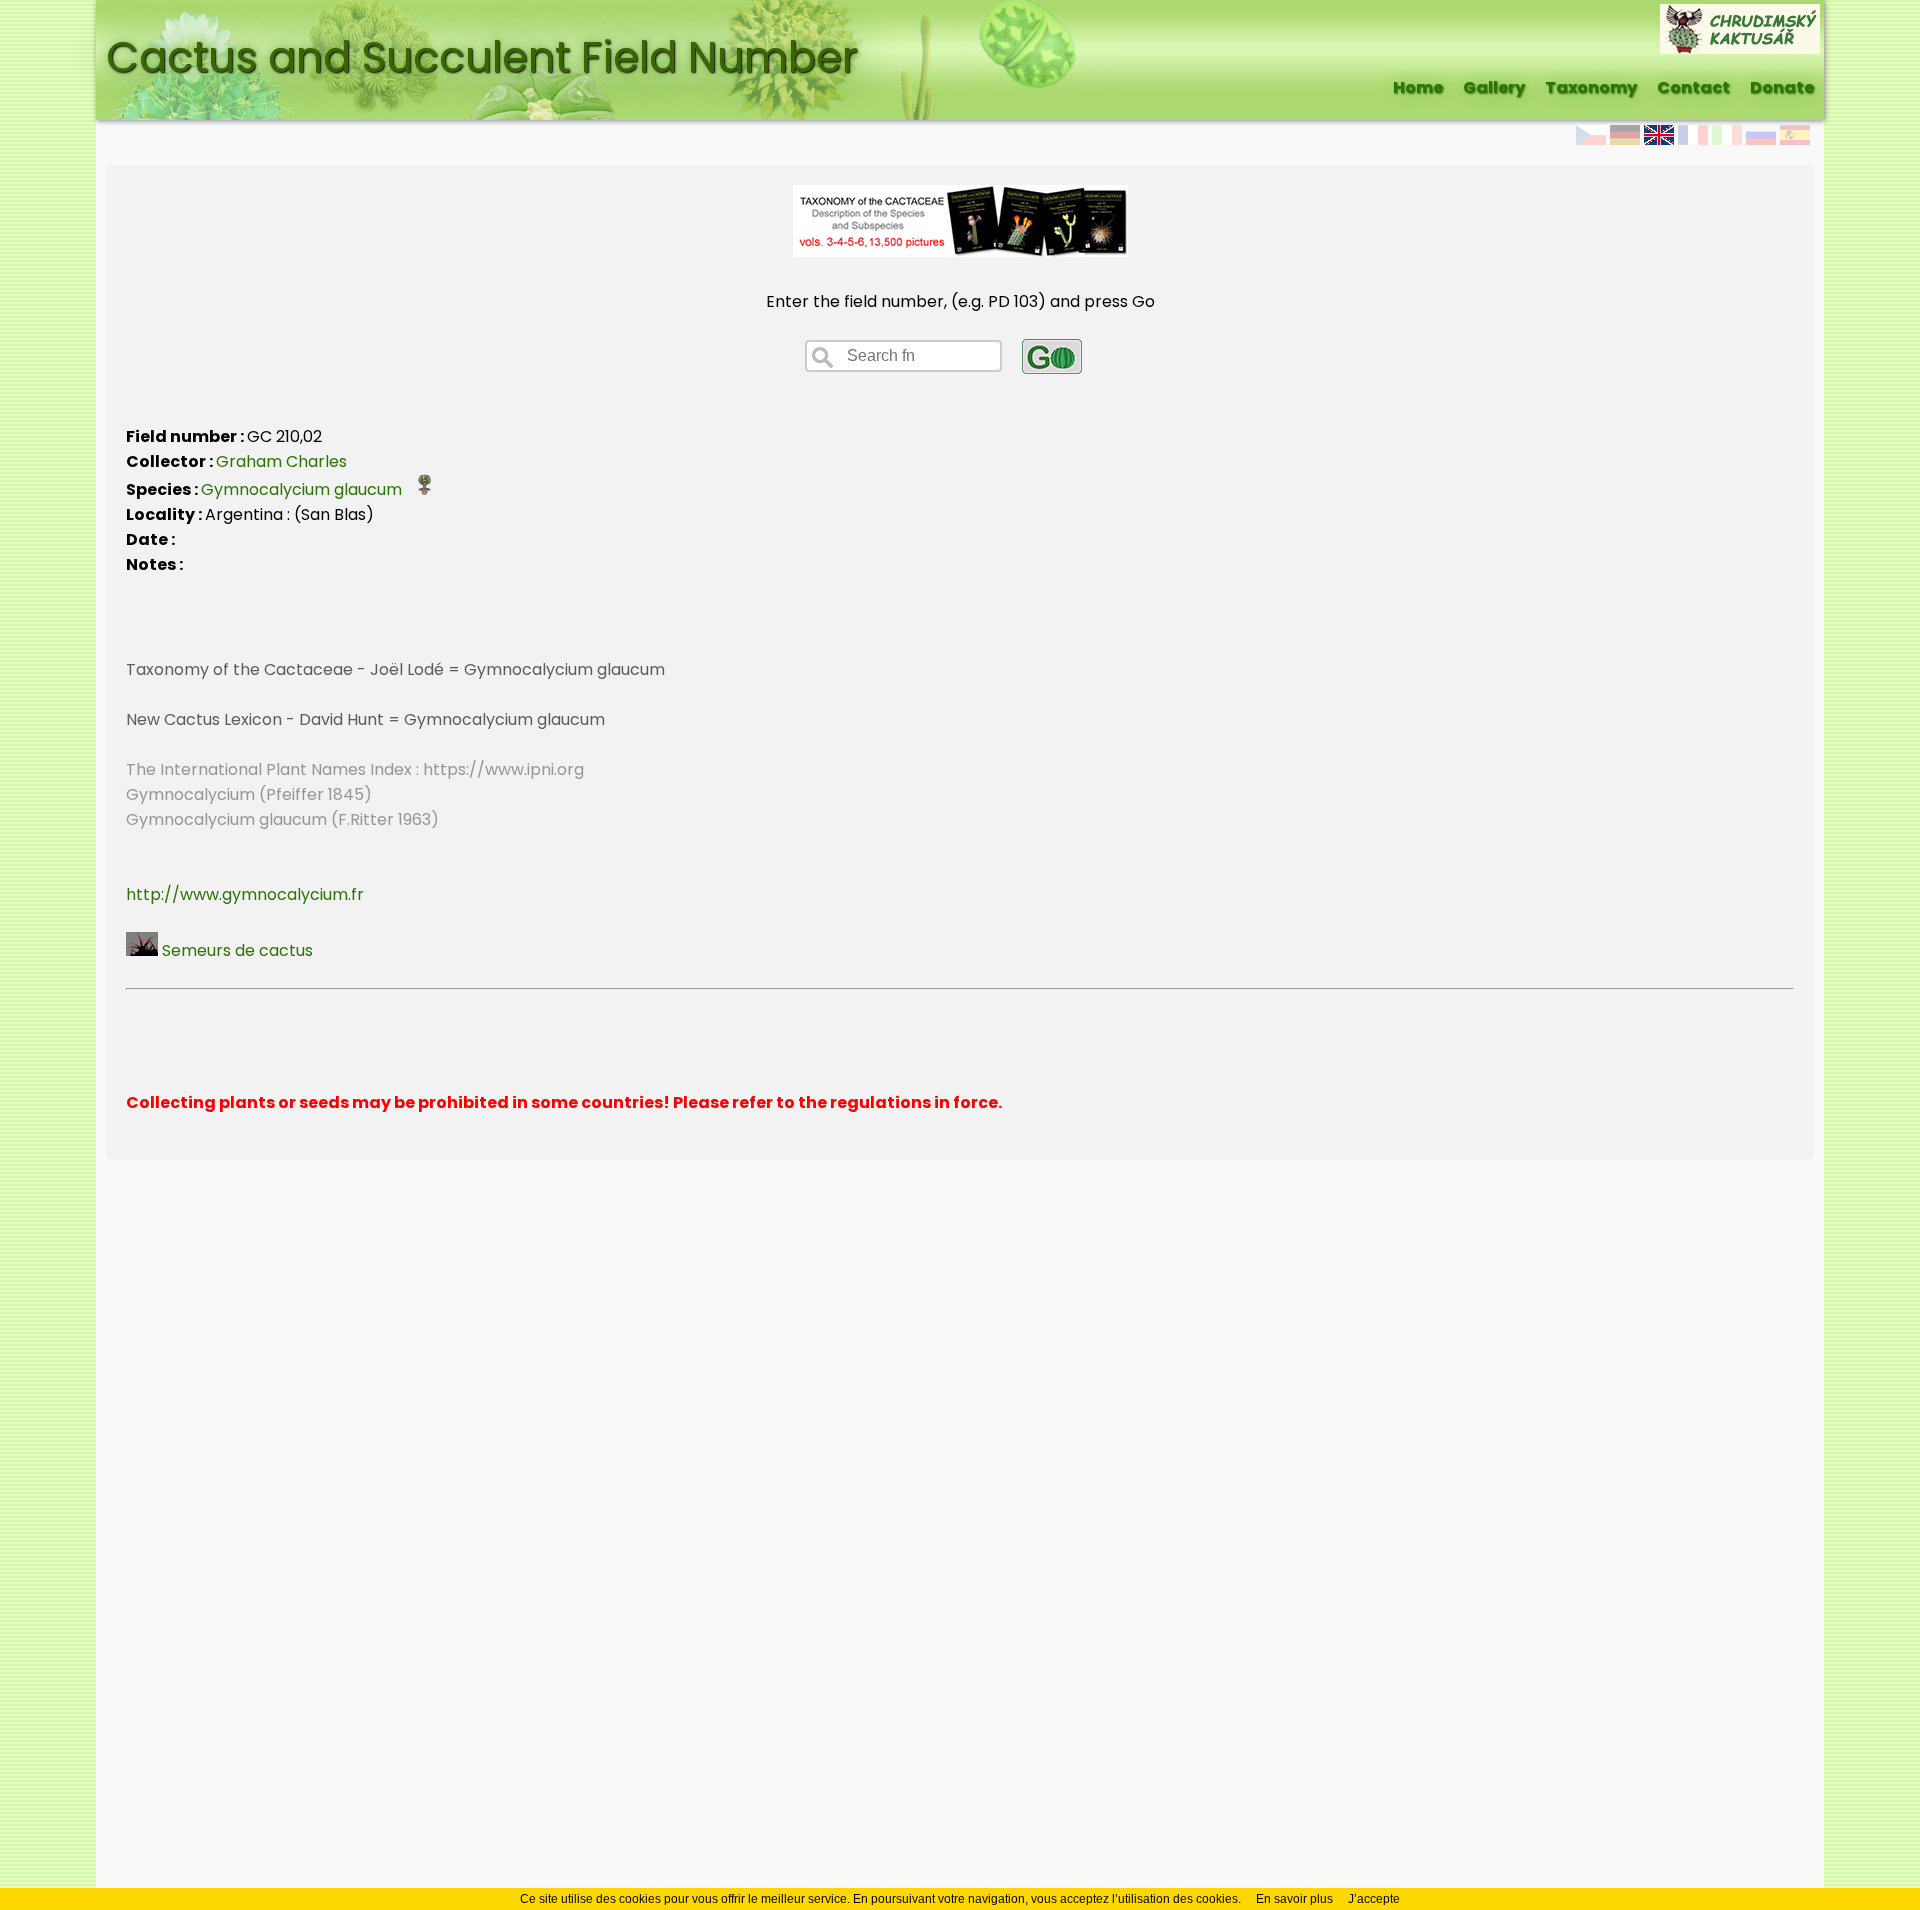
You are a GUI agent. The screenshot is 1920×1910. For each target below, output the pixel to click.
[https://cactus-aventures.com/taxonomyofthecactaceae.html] (960, 251)
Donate (1782, 87)
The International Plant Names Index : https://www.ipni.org (355, 769)
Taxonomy (1591, 87)
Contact (1693, 87)
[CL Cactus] (1740, 16)
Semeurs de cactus (235, 950)
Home (1418, 87)
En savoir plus (1294, 1899)
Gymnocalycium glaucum (307, 489)
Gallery (1494, 87)
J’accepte (1374, 1899)
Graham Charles (281, 461)
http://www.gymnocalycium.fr (245, 894)
